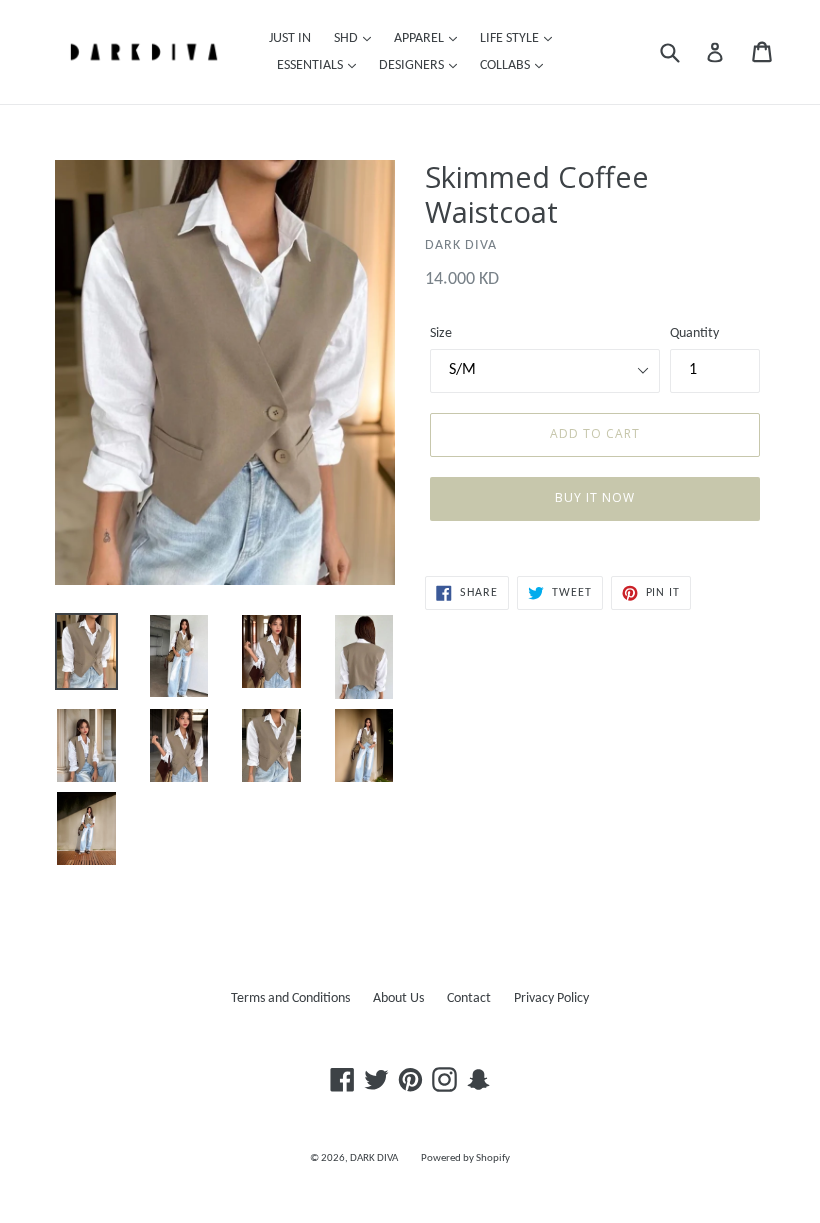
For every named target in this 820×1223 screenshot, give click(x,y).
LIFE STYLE (511, 38)
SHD (347, 38)
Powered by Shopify (465, 1158)
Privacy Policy (551, 998)
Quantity (694, 333)
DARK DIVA (374, 1158)
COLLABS (506, 65)
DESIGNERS (413, 65)
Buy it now (595, 497)
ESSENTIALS (311, 65)
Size (441, 333)
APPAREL (420, 38)
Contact (469, 998)
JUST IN (290, 38)
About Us (398, 998)
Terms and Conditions (290, 998)
